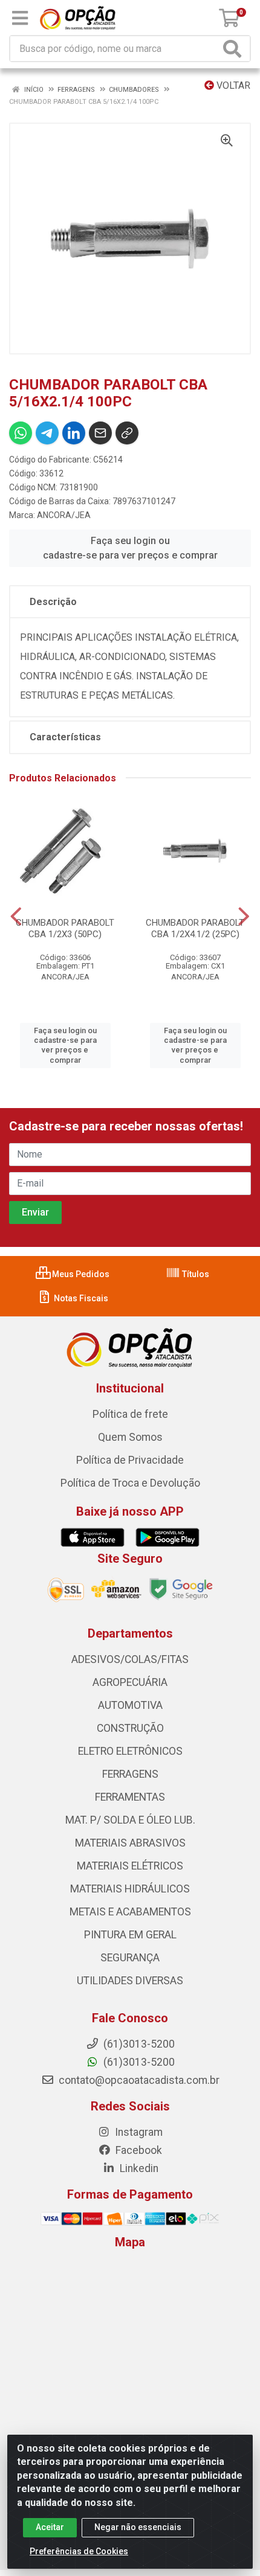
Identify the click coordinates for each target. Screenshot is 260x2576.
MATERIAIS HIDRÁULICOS (130, 1889)
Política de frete (130, 1414)
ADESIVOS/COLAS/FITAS (130, 1659)
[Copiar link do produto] (127, 433)
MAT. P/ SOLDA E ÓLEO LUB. (130, 1820)
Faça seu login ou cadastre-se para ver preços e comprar (130, 548)
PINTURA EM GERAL (130, 1935)
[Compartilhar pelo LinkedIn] (74, 433)
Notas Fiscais (80, 1298)
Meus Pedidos (80, 1274)
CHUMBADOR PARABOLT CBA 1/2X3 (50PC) (65, 928)
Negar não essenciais (138, 2527)
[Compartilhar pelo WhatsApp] (21, 433)
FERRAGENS (130, 1774)
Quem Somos (130, 1437)
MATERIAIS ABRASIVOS (130, 1843)
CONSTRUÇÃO (130, 1728)
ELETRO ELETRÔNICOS (130, 1751)
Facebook (138, 2150)
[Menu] (20, 18)
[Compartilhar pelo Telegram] (47, 433)
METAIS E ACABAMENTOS (130, 1912)
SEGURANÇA (130, 1958)
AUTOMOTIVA (130, 1705)
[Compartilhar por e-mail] (100, 433)
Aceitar (50, 2527)
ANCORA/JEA (64, 515)
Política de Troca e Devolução (130, 1483)
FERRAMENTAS (130, 1797)
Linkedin (138, 2168)
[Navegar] (16, 917)
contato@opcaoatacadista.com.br (138, 2080)
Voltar (232, 85)
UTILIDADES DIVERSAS (130, 1981)
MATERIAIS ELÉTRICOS (130, 1866)
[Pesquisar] (235, 49)
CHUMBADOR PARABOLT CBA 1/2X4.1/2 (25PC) (195, 928)
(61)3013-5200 (138, 2062)
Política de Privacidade (130, 1460)
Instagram (138, 2132)
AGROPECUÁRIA (130, 1682)
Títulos (195, 1274)
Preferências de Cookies (79, 2551)
